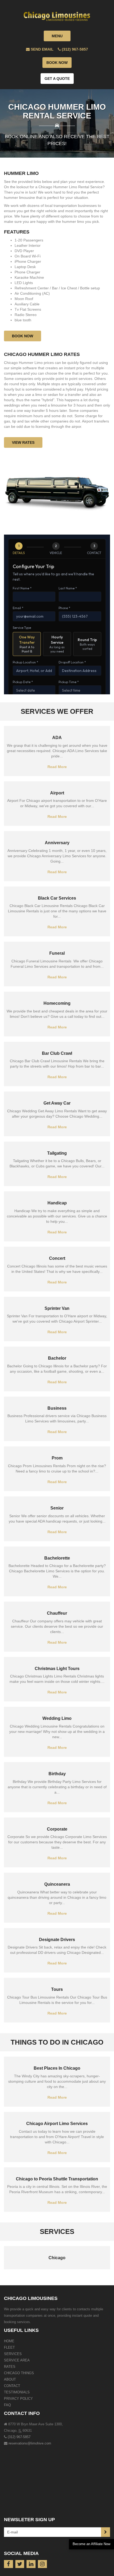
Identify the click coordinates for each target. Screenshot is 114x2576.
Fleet (9, 2347)
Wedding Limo (57, 1718)
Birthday (57, 1774)
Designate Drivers (57, 1940)
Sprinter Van (57, 1308)
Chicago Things (19, 2373)
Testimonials (17, 2392)
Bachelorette (57, 1558)
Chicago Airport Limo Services (57, 2124)
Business (57, 1408)
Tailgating (57, 1153)
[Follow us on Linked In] (31, 2564)
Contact (12, 2386)
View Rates (23, 442)
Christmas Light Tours (57, 1669)
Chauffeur (57, 1613)
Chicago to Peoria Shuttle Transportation (57, 2179)
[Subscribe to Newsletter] (106, 2532)
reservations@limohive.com (30, 2443)
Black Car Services (57, 898)
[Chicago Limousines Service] (57, 12)
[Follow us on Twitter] (20, 2564)
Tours (57, 1989)
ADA (57, 738)
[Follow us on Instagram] (42, 2564)
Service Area (17, 2360)
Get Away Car (57, 1103)
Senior (57, 1508)
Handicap (57, 1203)
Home (9, 2341)
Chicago (57, 2258)
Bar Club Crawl (57, 1053)
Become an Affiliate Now (91, 2544)
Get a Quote (57, 79)
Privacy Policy (18, 2399)
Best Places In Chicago (57, 2068)
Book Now (57, 63)
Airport (57, 793)
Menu (57, 36)
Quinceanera (57, 1884)
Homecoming (57, 1003)
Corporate (57, 1829)
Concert (57, 1258)
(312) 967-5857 (19, 2437)
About (10, 2379)
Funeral (57, 953)
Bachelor (57, 1358)
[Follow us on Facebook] (8, 2564)
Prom (57, 1458)
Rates (10, 2367)
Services (13, 2354)
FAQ (7, 2405)
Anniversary (57, 843)
